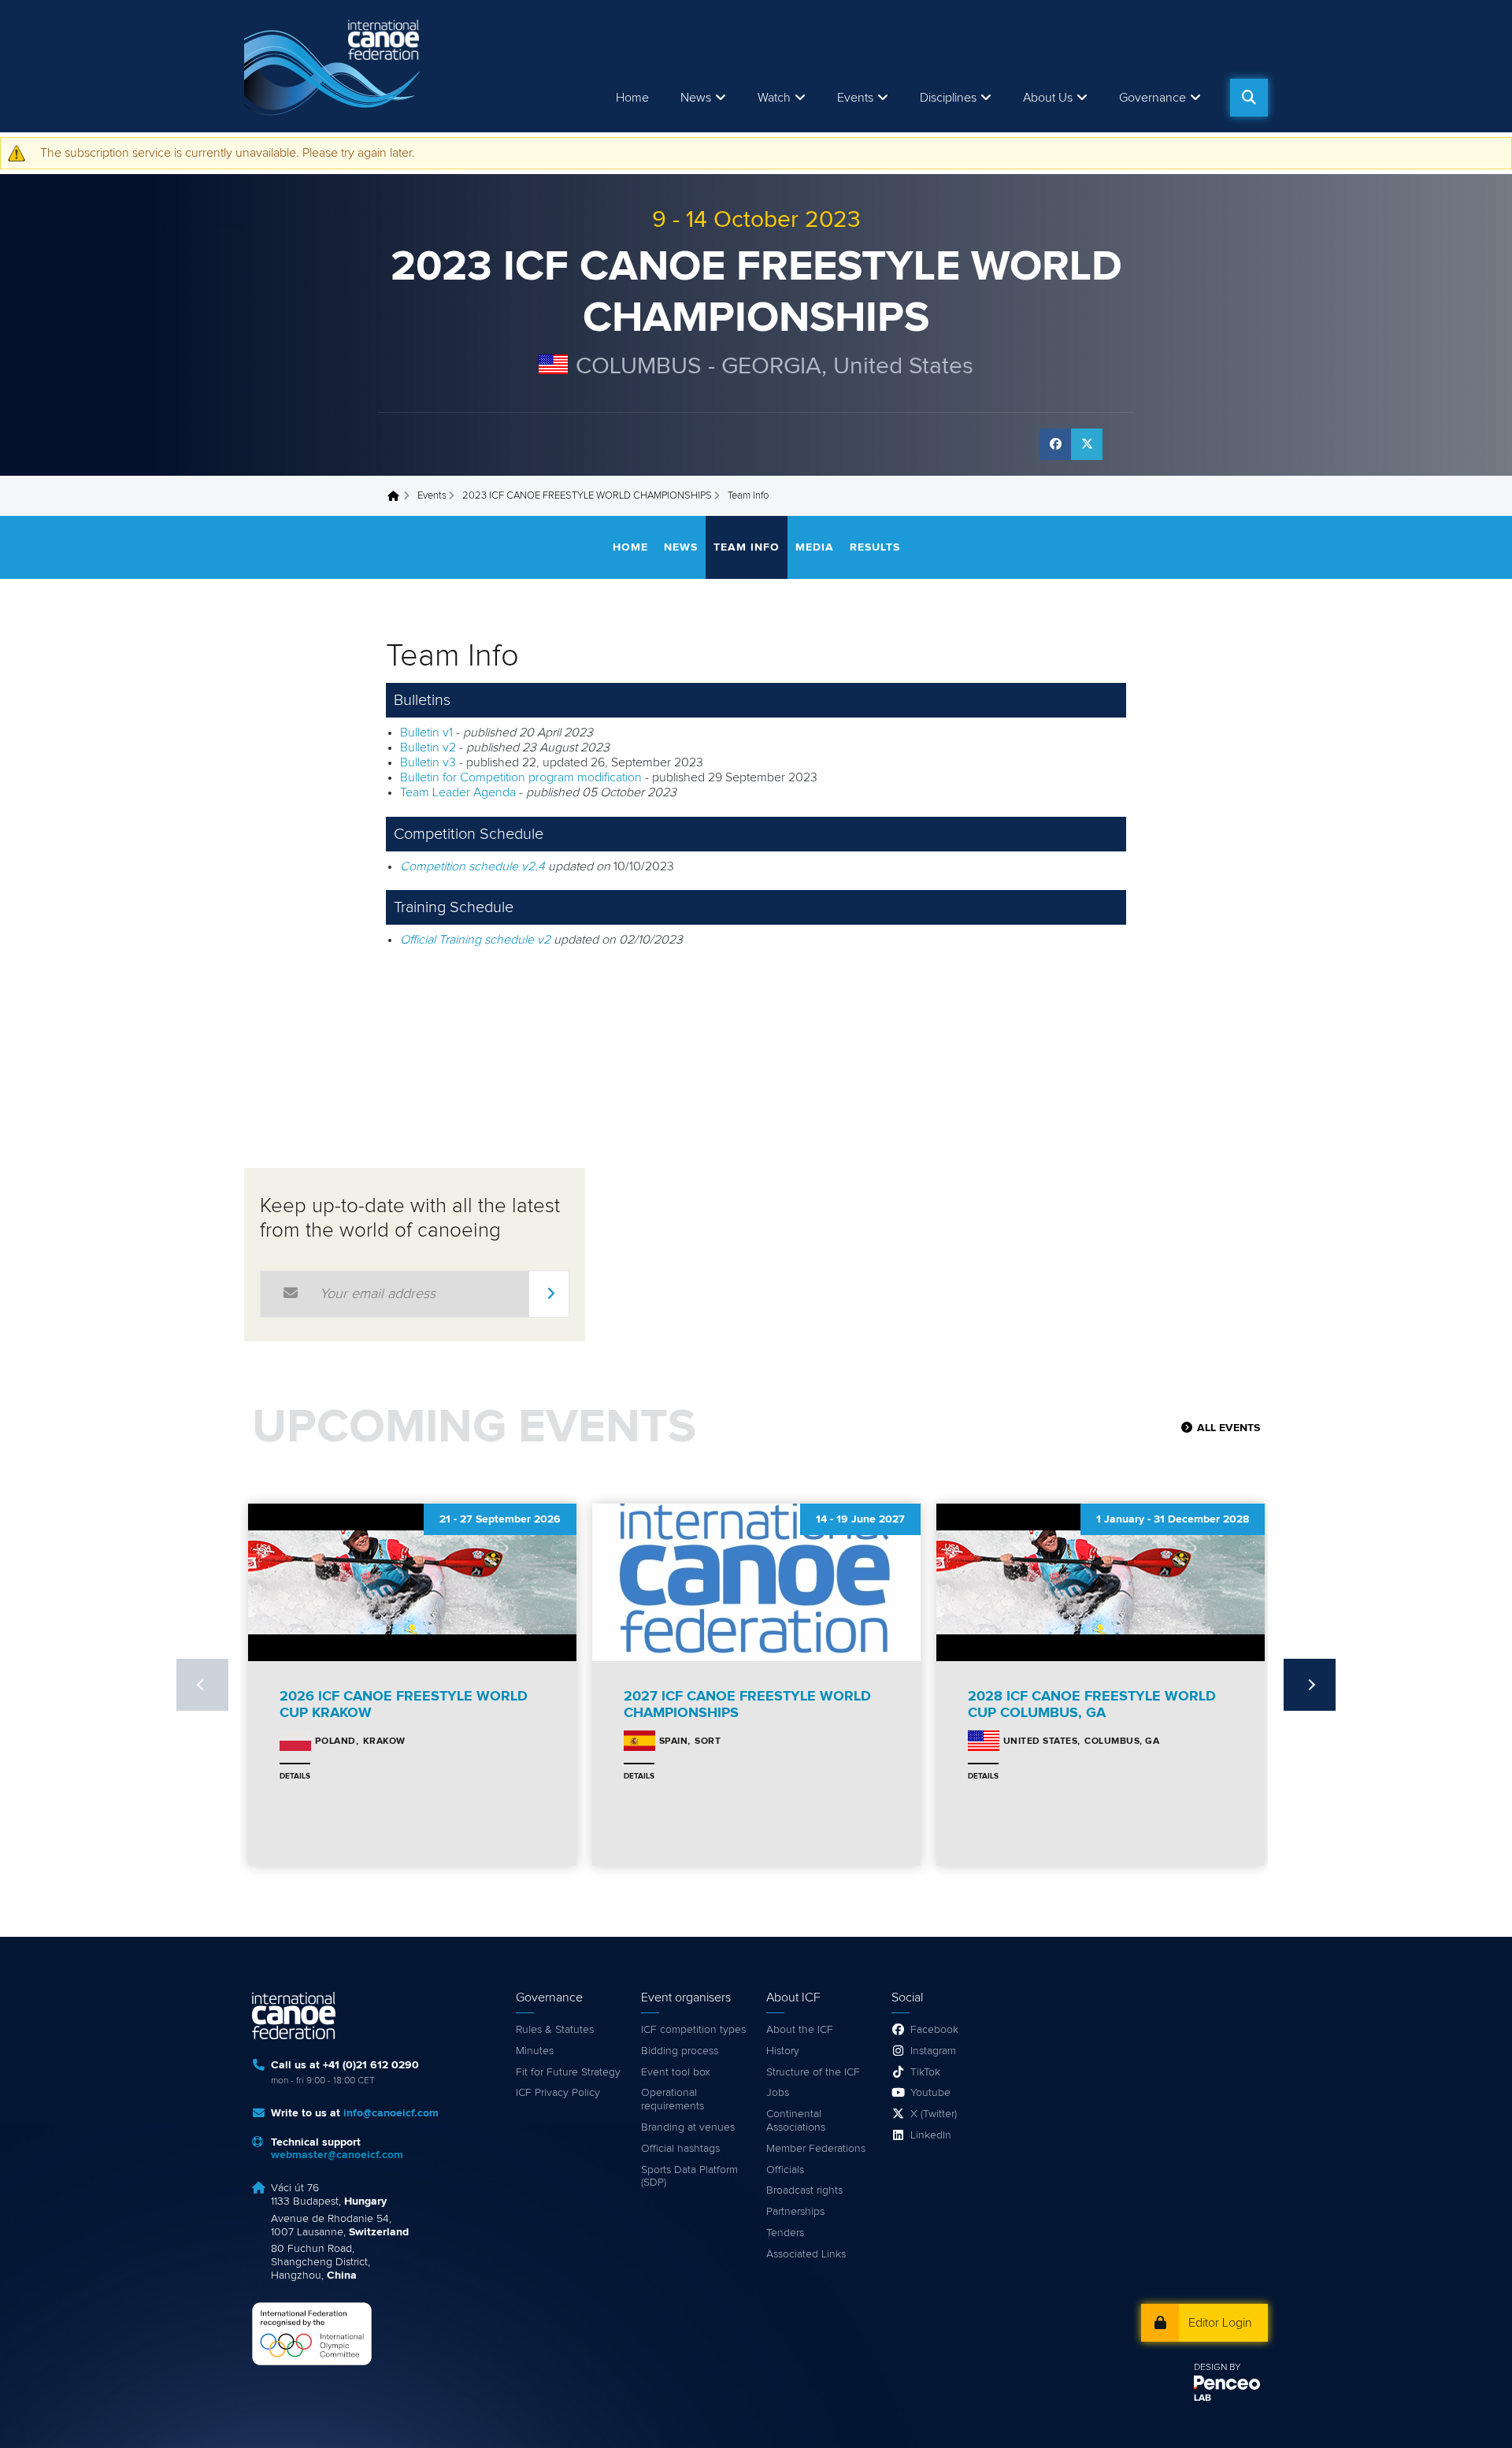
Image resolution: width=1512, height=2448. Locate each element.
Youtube (930, 2093)
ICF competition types (693, 2030)
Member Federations (816, 2149)
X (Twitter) (934, 2114)
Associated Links (806, 2254)
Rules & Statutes (555, 2030)
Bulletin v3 (428, 762)
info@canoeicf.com (391, 2113)
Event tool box (676, 2072)
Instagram (933, 2051)
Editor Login (1220, 2323)
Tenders (785, 2233)
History (783, 2051)
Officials (785, 2170)
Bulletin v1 (426, 733)
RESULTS (875, 547)
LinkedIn (931, 2135)
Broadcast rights (804, 2190)
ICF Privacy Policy (558, 2093)
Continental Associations (796, 2121)
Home (632, 98)
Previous (202, 1685)
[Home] (335, 66)
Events (432, 496)
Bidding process (680, 2051)
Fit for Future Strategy (568, 2072)
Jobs (778, 2093)
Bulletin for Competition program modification (521, 777)
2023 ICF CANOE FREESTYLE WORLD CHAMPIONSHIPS (587, 496)
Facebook (934, 2030)
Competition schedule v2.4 (472, 866)
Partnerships (795, 2212)
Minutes (535, 2051)
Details (295, 1776)
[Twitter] (1087, 444)
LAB (1203, 2398)
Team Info (747, 547)
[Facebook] (1055, 444)
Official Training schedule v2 (475, 940)
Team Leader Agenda (458, 792)
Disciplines (948, 98)
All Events (1228, 1428)
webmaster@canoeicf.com (337, 2155)
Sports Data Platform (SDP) (689, 2177)
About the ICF (800, 2030)
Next (1310, 1685)
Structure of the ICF (813, 2072)
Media (815, 547)
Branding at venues (688, 2127)
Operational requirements (673, 2099)
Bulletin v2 (428, 747)
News (696, 98)
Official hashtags (680, 2149)
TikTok (925, 2072)
